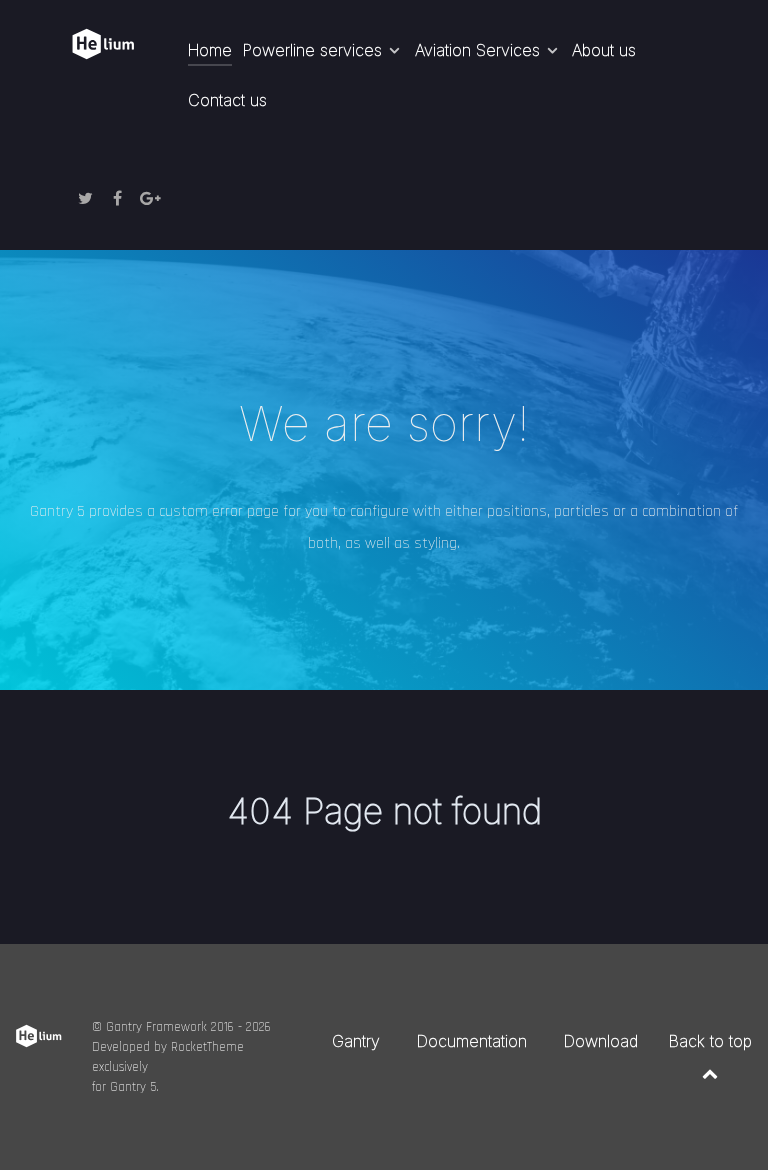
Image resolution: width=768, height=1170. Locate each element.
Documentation (472, 1041)
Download (601, 1041)
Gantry (356, 1041)
